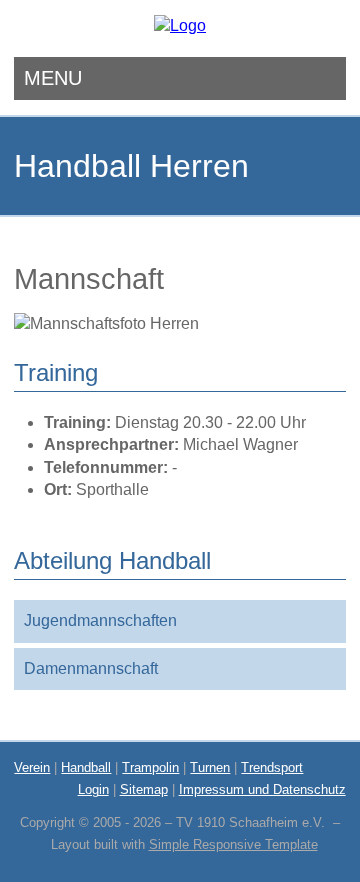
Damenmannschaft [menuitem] (91, 668)
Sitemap (144, 789)
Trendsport (272, 767)
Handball (86, 767)
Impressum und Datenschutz (262, 789)
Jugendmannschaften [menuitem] (100, 620)
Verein (32, 767)
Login (93, 789)
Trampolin (150, 767)
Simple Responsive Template (233, 844)
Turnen (210, 767)
